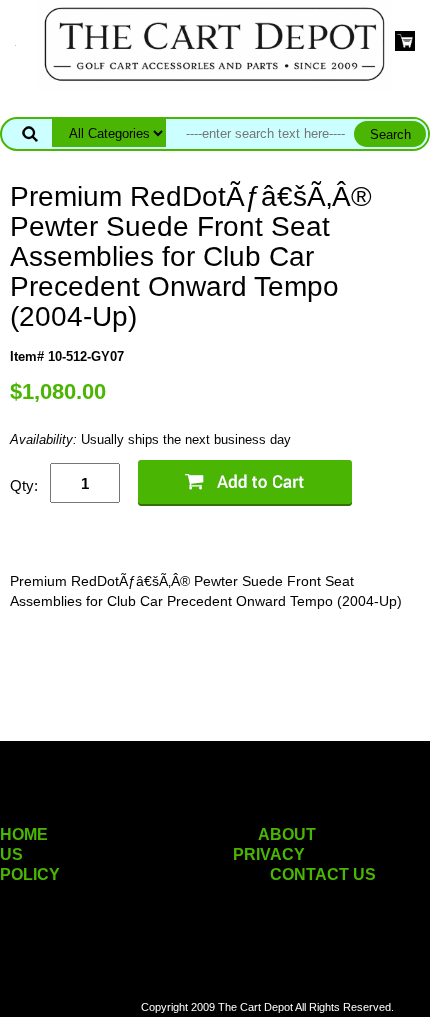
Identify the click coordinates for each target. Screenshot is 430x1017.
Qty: (24, 485)
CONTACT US (323, 874)
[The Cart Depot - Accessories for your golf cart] (215, 43)
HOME (24, 834)
